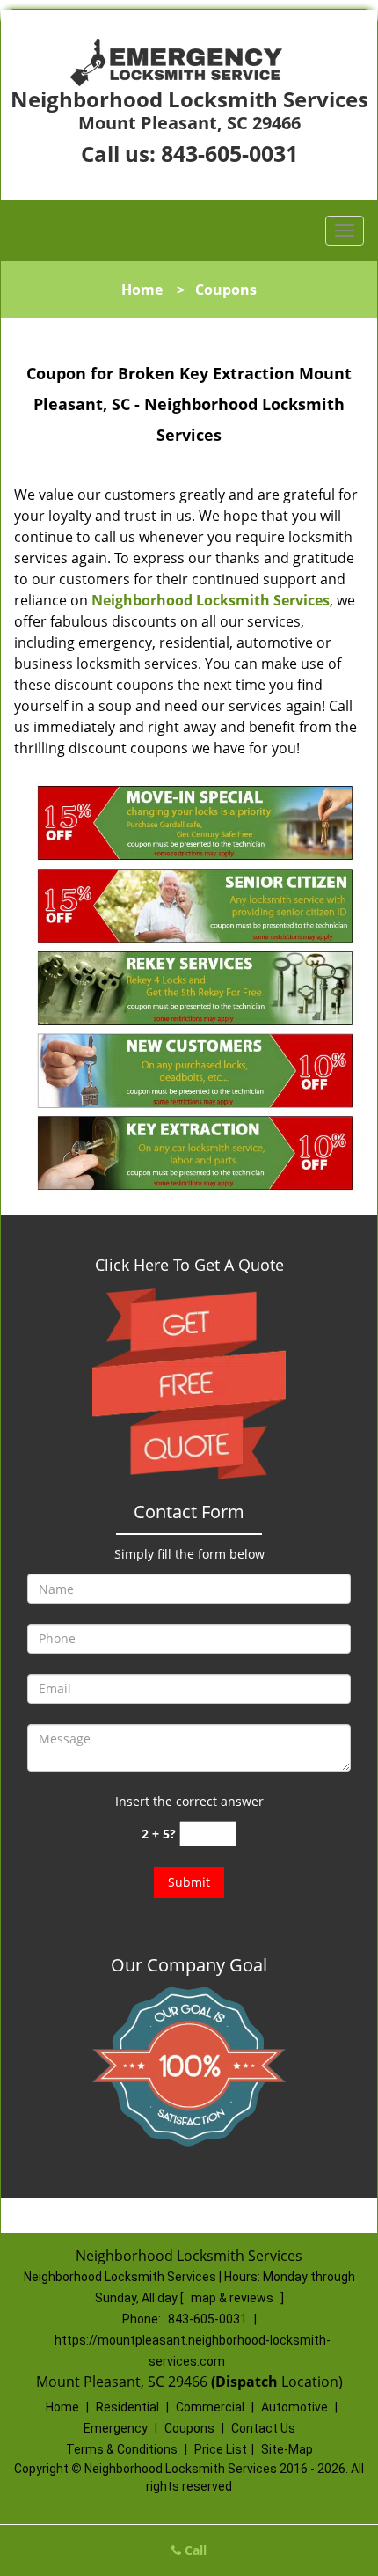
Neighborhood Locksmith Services (211, 600)
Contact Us (263, 2428)
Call (194, 2550)
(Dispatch (246, 2382)
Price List (221, 2449)
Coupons (189, 2428)
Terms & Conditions (122, 2449)
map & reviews (233, 2298)
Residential (127, 2407)
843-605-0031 (229, 153)
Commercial (210, 2407)
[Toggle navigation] (345, 231)
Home (142, 290)
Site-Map (287, 2449)
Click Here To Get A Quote (189, 1265)
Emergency (116, 2428)
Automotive (294, 2407)
